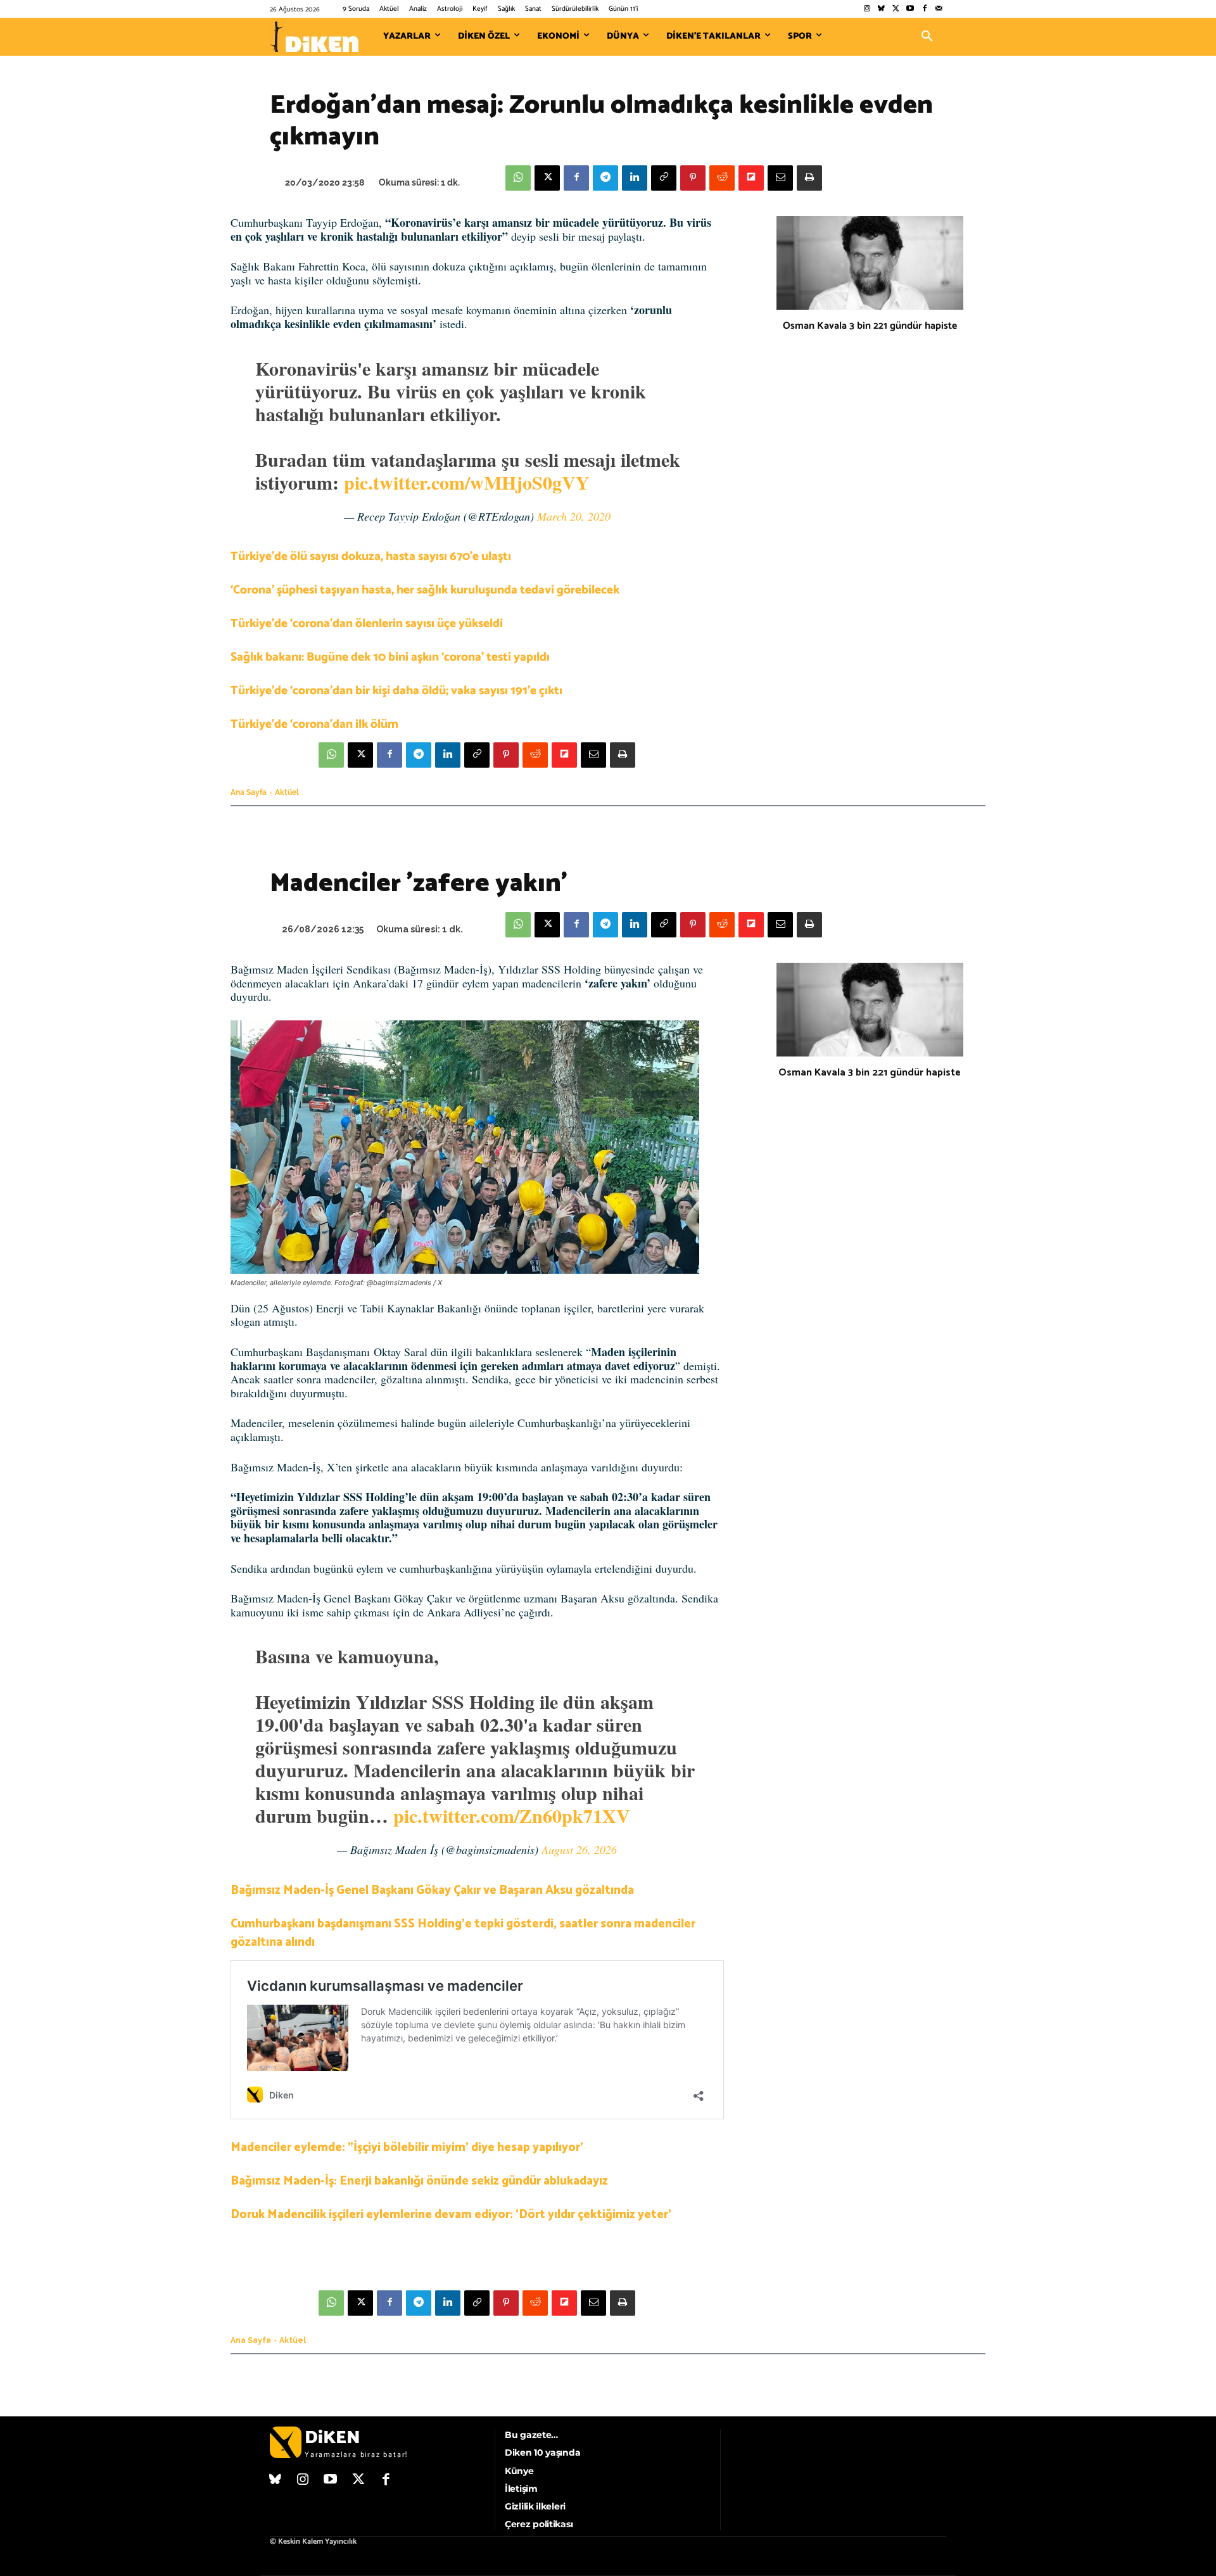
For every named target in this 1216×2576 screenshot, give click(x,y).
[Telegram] (605, 178)
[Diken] (314, 37)
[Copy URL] (664, 178)
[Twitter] (896, 9)
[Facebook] (924, 9)
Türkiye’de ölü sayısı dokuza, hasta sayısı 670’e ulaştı (371, 556)
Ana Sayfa (249, 792)
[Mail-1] (939, 9)
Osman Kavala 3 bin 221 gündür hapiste (870, 326)
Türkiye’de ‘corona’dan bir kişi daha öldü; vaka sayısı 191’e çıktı (396, 691)
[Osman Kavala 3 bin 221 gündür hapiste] (870, 263)
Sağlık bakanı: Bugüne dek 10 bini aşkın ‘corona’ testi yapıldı (390, 657)
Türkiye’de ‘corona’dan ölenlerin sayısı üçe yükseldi (367, 624)
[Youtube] (910, 9)
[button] (927, 37)
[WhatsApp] (518, 178)
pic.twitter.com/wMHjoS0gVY (467, 482)
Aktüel (287, 792)
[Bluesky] (881, 9)
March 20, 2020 (574, 516)
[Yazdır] (809, 178)
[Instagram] (867, 9)
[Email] (780, 178)
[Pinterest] (693, 178)
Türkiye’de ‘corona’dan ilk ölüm (314, 724)
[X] (547, 178)
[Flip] (751, 178)
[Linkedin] (635, 178)
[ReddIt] (722, 178)
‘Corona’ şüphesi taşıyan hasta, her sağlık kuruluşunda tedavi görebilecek (425, 590)
